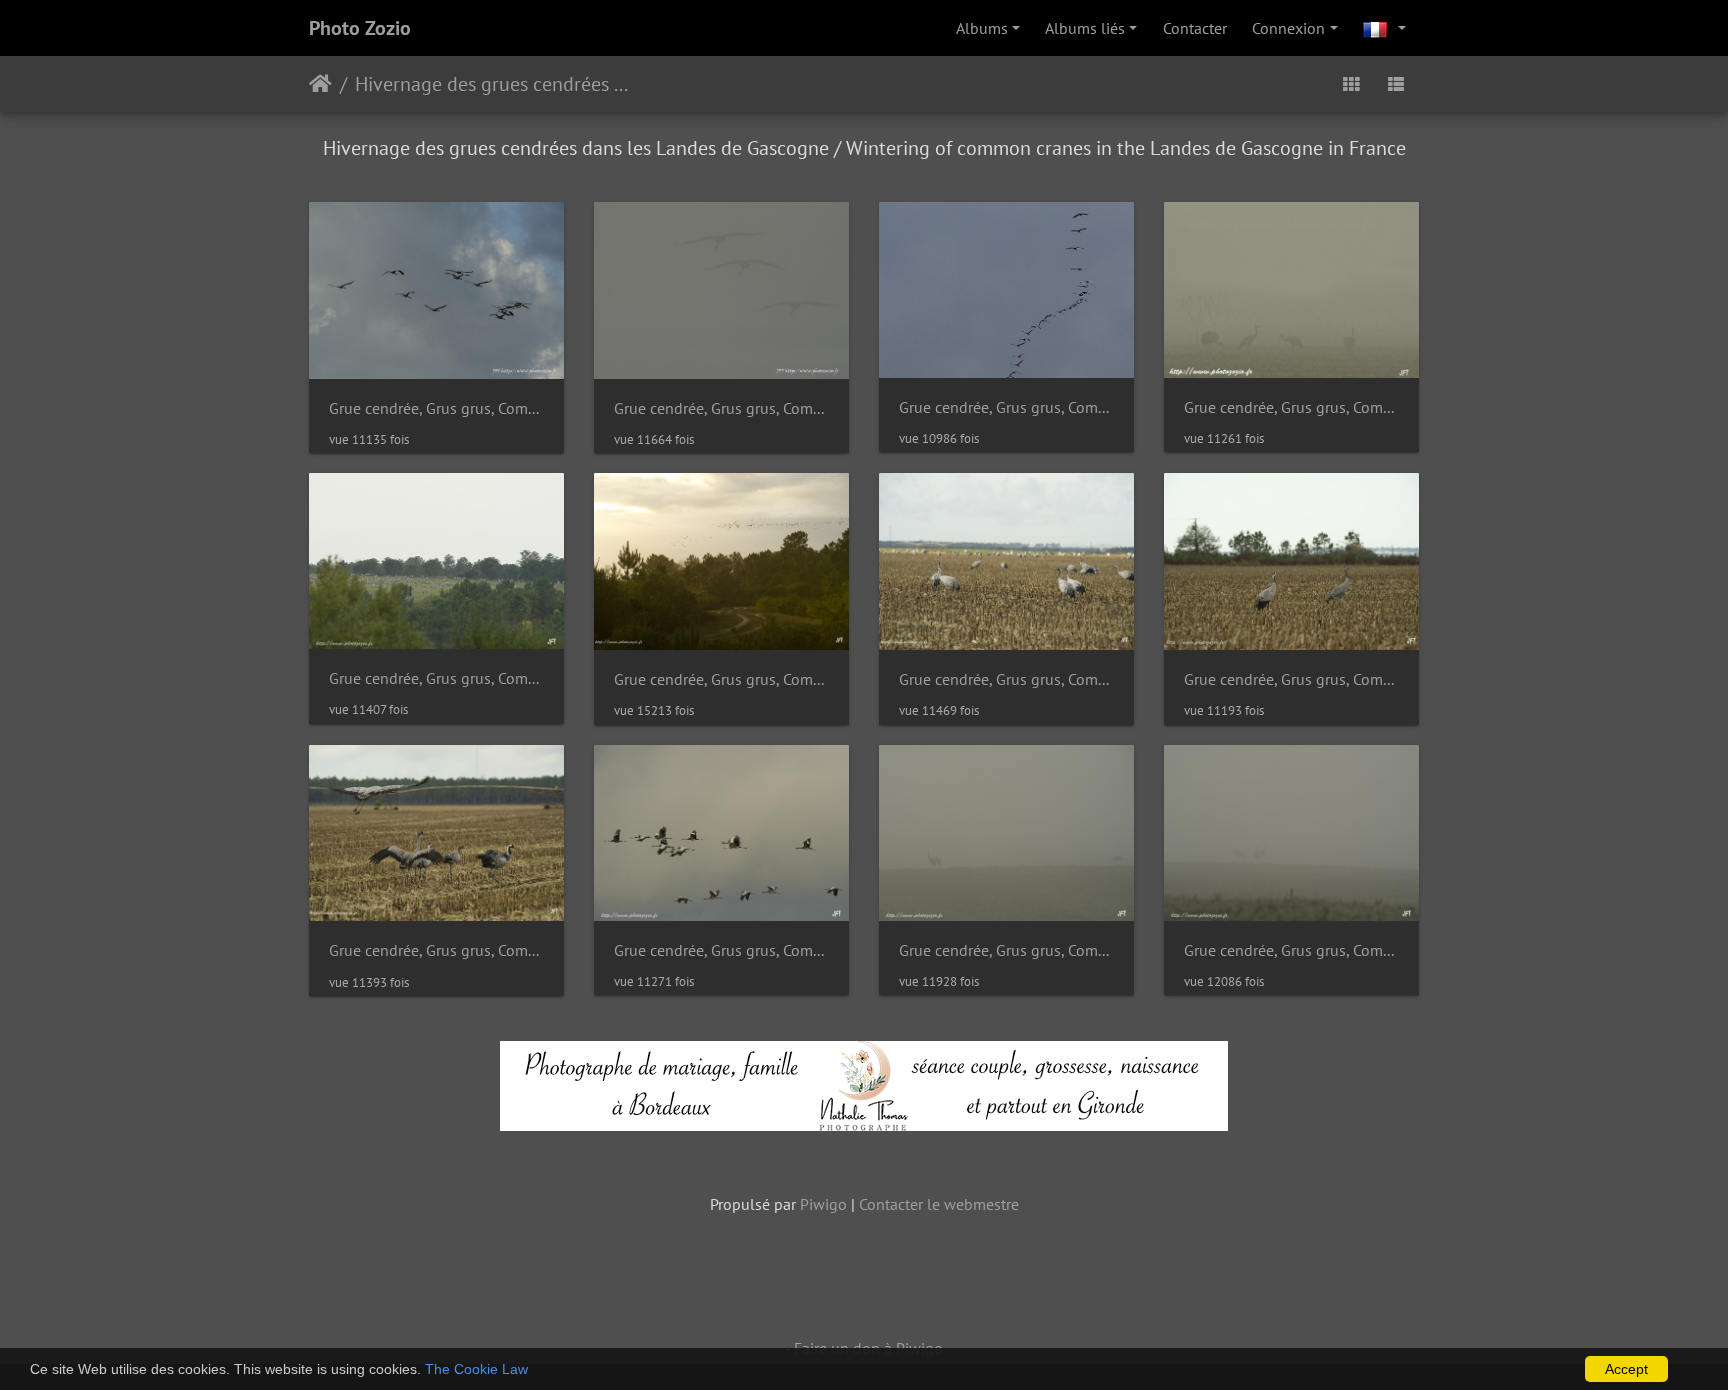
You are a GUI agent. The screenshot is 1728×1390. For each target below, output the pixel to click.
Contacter (1195, 28)
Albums (982, 28)
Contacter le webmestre (939, 1204)
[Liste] (1396, 84)
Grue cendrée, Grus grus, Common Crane (436, 408)
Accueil (320, 84)
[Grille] (1351, 84)
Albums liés (1085, 28)
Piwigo (823, 1204)
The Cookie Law (476, 1369)
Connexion (1288, 28)
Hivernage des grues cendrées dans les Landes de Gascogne (493, 84)
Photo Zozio (360, 28)
